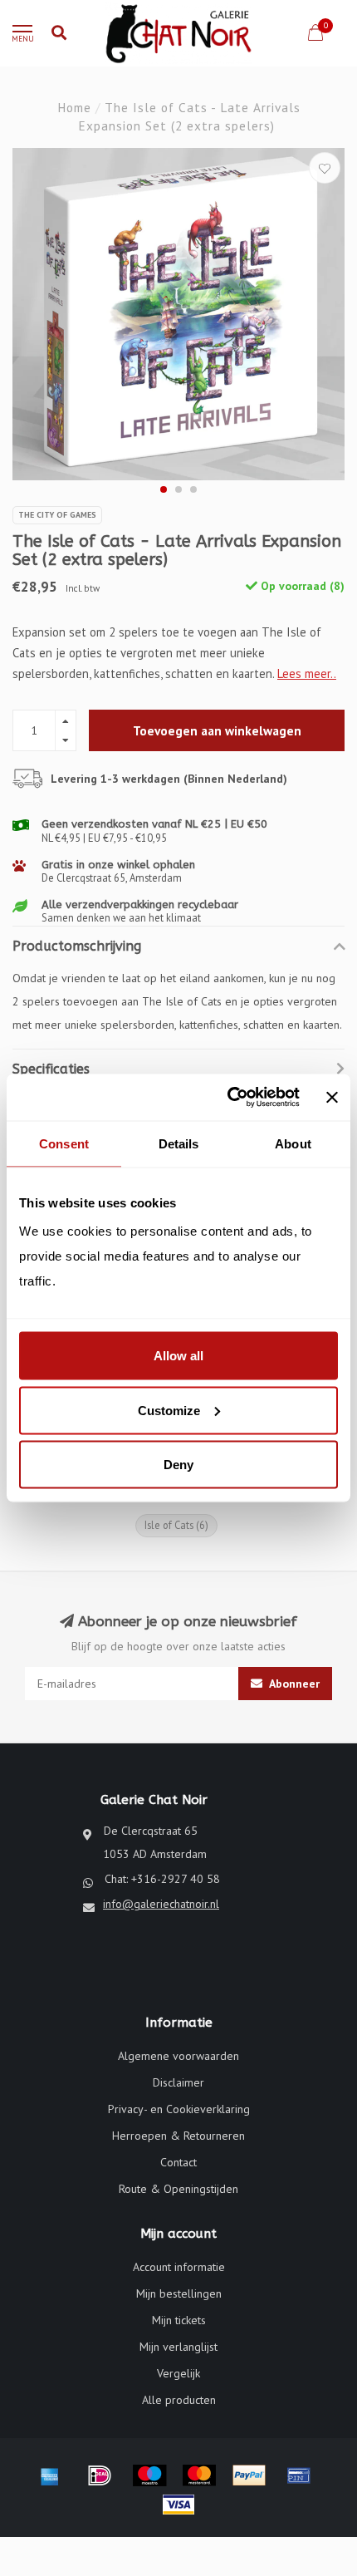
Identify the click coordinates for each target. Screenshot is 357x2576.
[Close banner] (332, 1097)
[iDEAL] (100, 2475)
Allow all (178, 1356)
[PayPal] (249, 2475)
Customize (169, 1410)
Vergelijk (178, 2373)
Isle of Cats (176, 1525)
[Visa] (178, 2505)
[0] (315, 35)
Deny (178, 1465)
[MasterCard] (199, 2475)
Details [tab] (179, 1143)
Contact (178, 2162)
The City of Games (57, 515)
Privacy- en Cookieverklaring (179, 2109)
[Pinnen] (299, 2475)
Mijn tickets (179, 2320)
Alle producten (179, 2400)
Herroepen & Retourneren (178, 2136)
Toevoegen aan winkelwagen (217, 730)
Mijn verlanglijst (178, 2347)
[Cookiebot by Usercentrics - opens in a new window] (228, 1098)
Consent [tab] (64, 1143)
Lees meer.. (307, 673)
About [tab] (293, 1143)
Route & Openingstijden (178, 2189)
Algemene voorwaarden (178, 2056)
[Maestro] (149, 2475)
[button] (164, 489)
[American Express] (50, 2475)
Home (74, 107)
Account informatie (179, 2267)
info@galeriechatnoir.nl (161, 1904)
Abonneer (293, 1684)
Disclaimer (178, 2082)
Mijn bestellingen (179, 2293)
